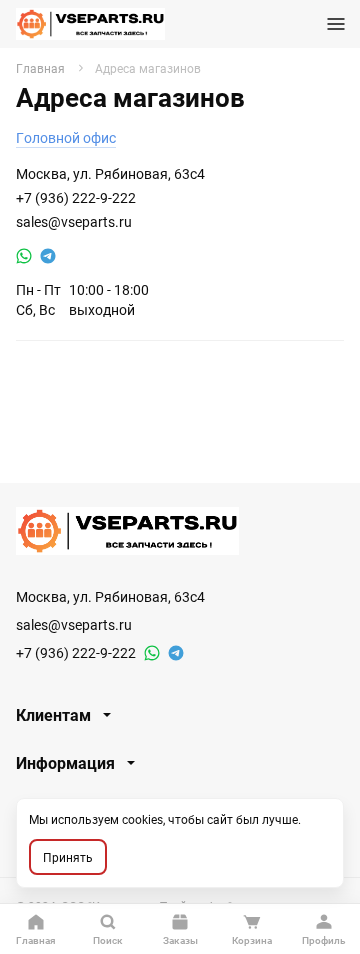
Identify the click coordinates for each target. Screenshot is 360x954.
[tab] (180, 715)
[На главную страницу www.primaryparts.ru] (90, 24)
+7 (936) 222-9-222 (76, 197)
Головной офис (66, 137)
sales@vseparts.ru (74, 221)
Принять (68, 857)
